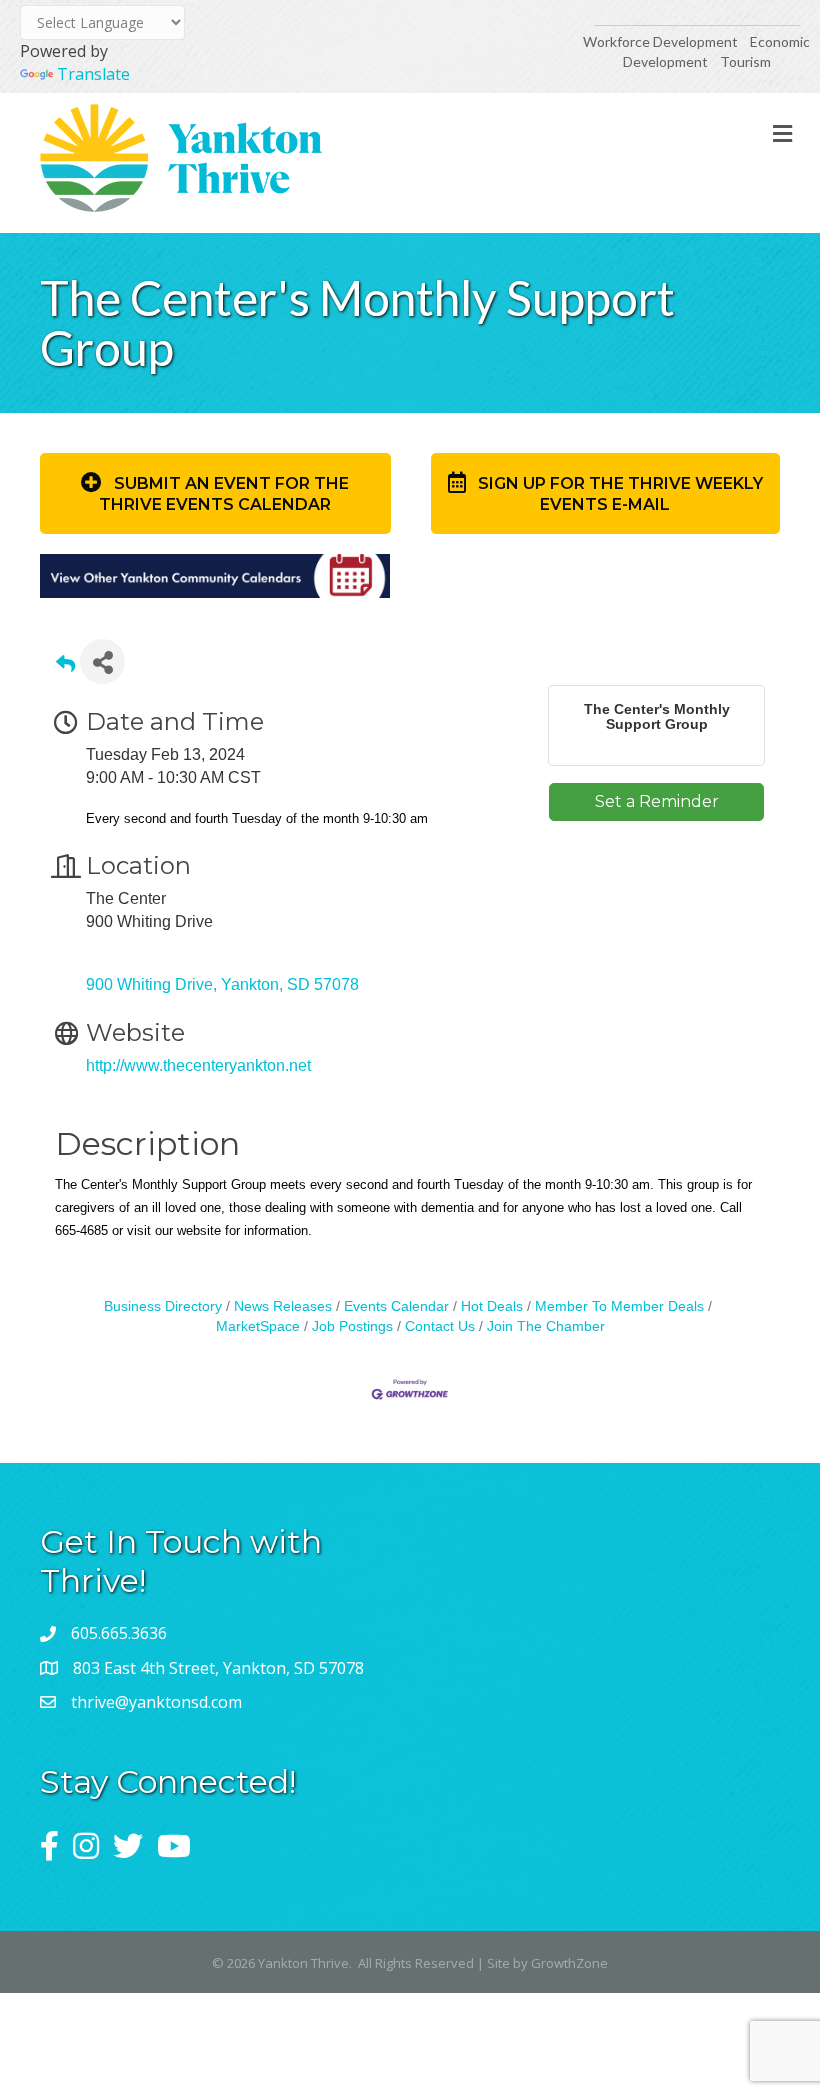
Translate (93, 74)
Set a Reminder (657, 801)
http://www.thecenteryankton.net (198, 1065)
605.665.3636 (119, 1633)
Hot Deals (492, 1306)
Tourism (745, 61)
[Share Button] (102, 661)
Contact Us (440, 1326)
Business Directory (163, 1306)
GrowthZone (569, 1963)
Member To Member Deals (619, 1306)
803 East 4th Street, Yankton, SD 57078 (218, 1668)
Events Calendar (396, 1306)
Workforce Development (660, 41)
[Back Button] (65, 667)
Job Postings (352, 1326)
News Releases (283, 1306)
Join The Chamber (546, 1326)
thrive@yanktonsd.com (156, 1702)
